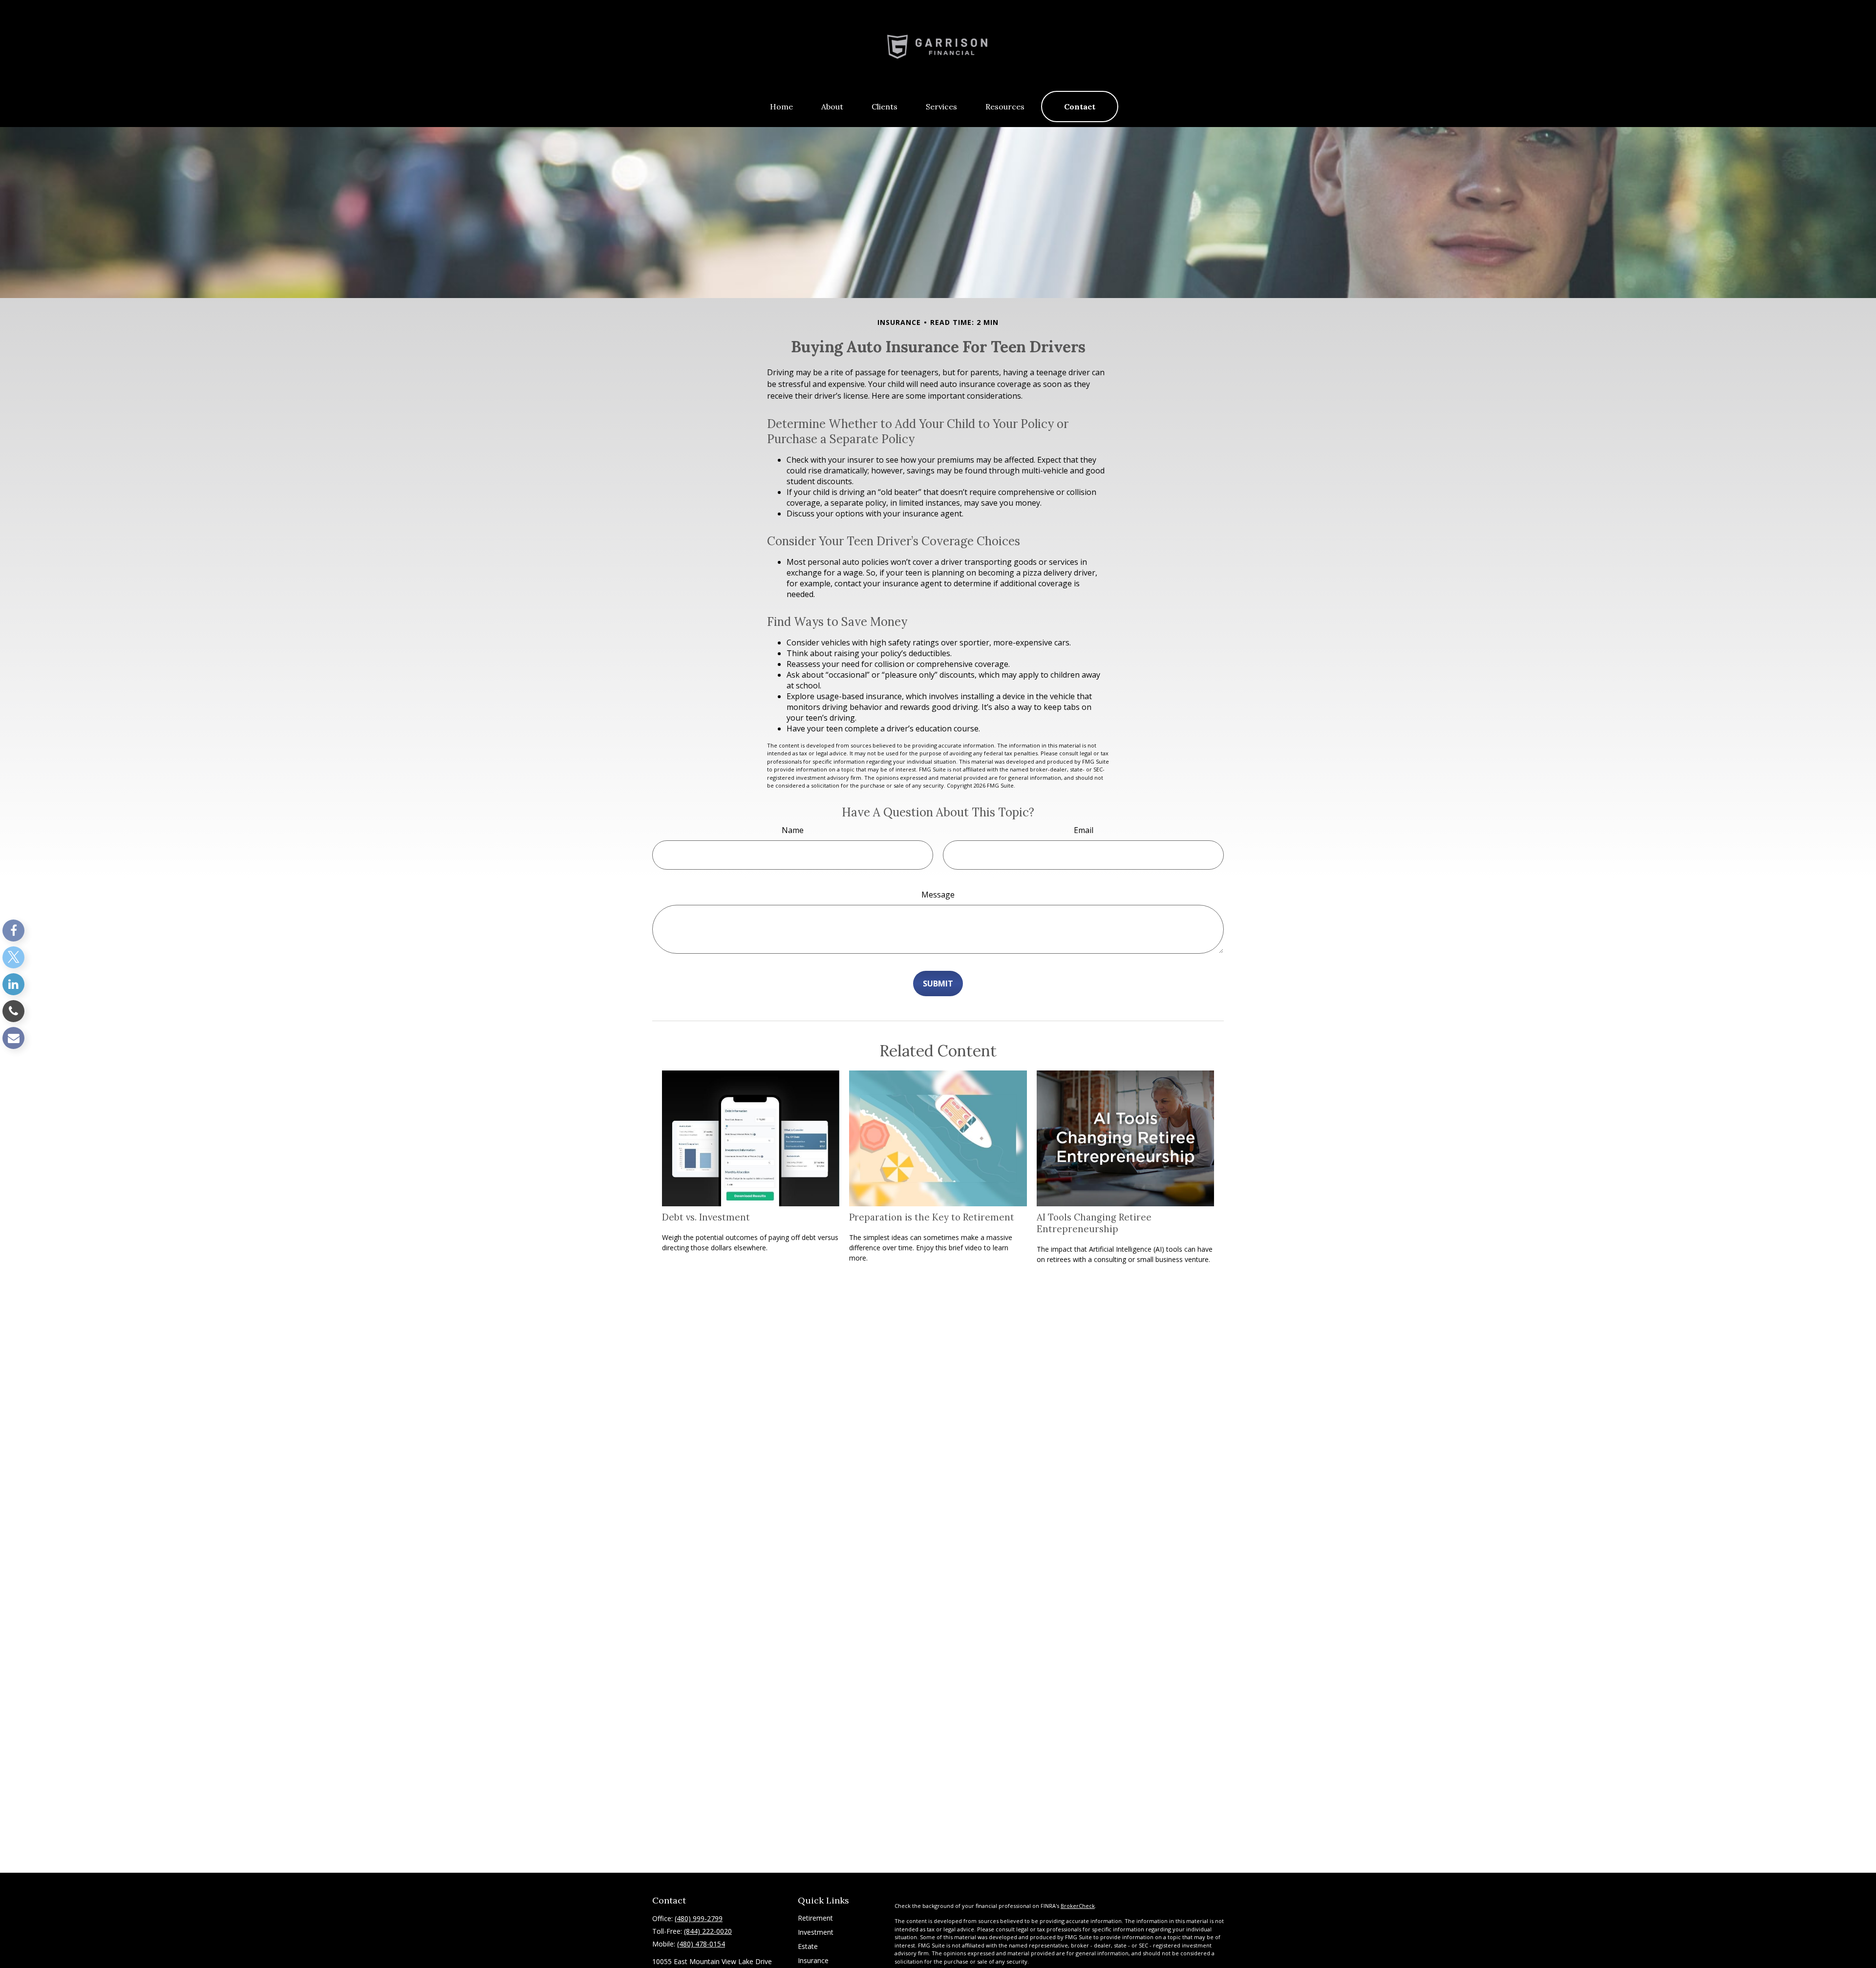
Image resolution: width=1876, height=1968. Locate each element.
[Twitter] (13, 957)
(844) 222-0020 (708, 1931)
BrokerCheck (1078, 1906)
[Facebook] (13, 931)
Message (938, 895)
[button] (781, 107)
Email (1084, 830)
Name (793, 830)
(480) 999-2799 (699, 1918)
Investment (816, 1932)
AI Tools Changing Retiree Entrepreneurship (1094, 1223)
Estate (808, 1946)
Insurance (813, 1960)
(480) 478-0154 (701, 1944)
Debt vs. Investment (706, 1217)
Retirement (815, 1918)
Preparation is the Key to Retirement (932, 1217)
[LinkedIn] (13, 984)
